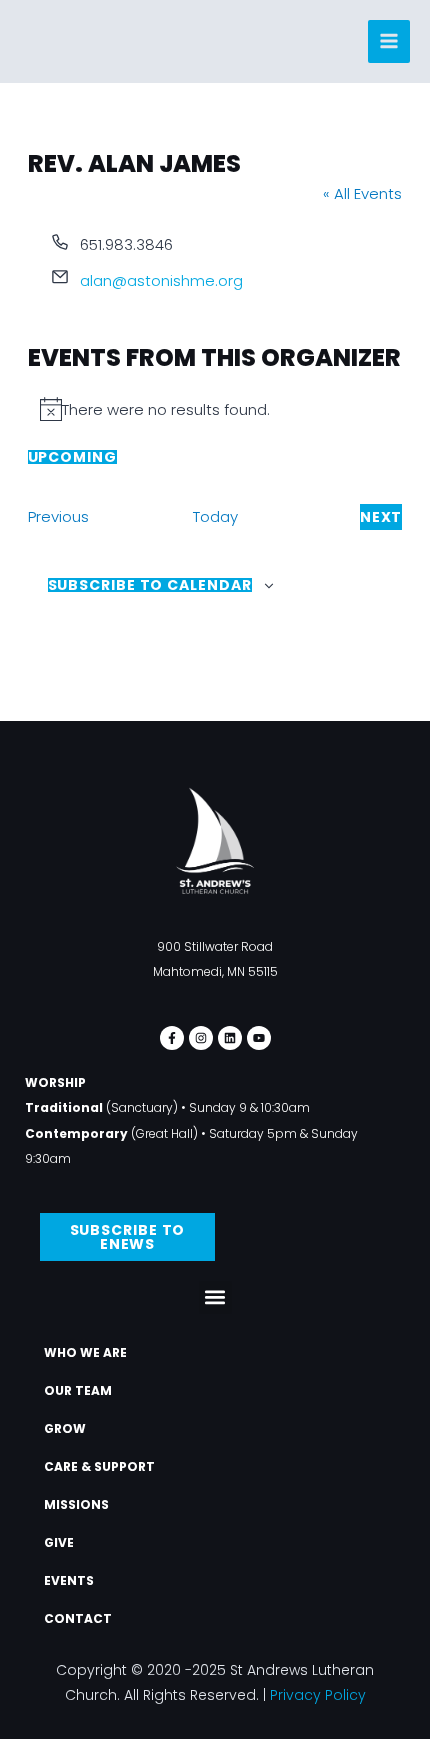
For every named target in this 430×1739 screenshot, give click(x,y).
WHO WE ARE (85, 1352)
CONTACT (78, 1618)
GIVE (59, 1542)
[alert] (215, 410)
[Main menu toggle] (389, 41)
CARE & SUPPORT (99, 1466)
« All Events (362, 193)
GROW (65, 1428)
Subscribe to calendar (150, 585)
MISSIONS (76, 1504)
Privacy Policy (318, 1695)
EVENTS (69, 1580)
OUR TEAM (78, 1390)
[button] (215, 1297)
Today (215, 516)
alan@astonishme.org (161, 280)
